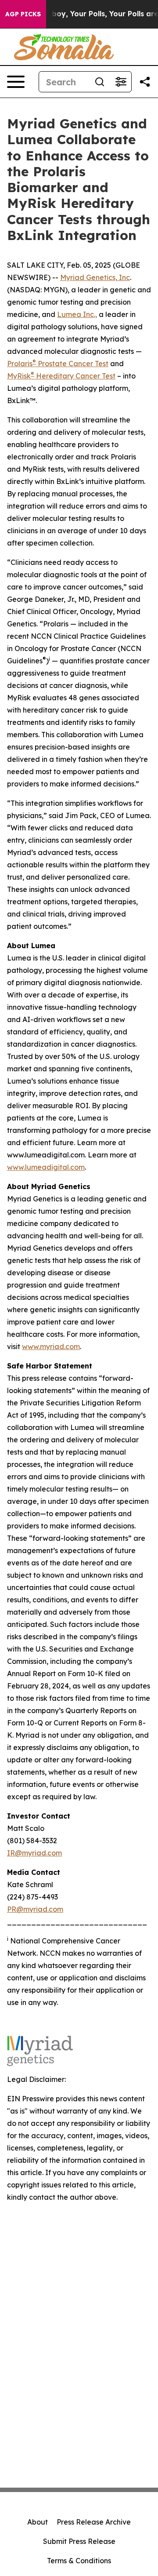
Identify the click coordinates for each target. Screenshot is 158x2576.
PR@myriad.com (35, 1909)
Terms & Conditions (79, 2561)
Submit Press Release (79, 2541)
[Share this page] (145, 82)
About (38, 2522)
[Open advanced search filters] (121, 82)
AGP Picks (23, 14)
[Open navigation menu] (16, 82)
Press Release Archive (94, 2522)
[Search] (100, 82)
